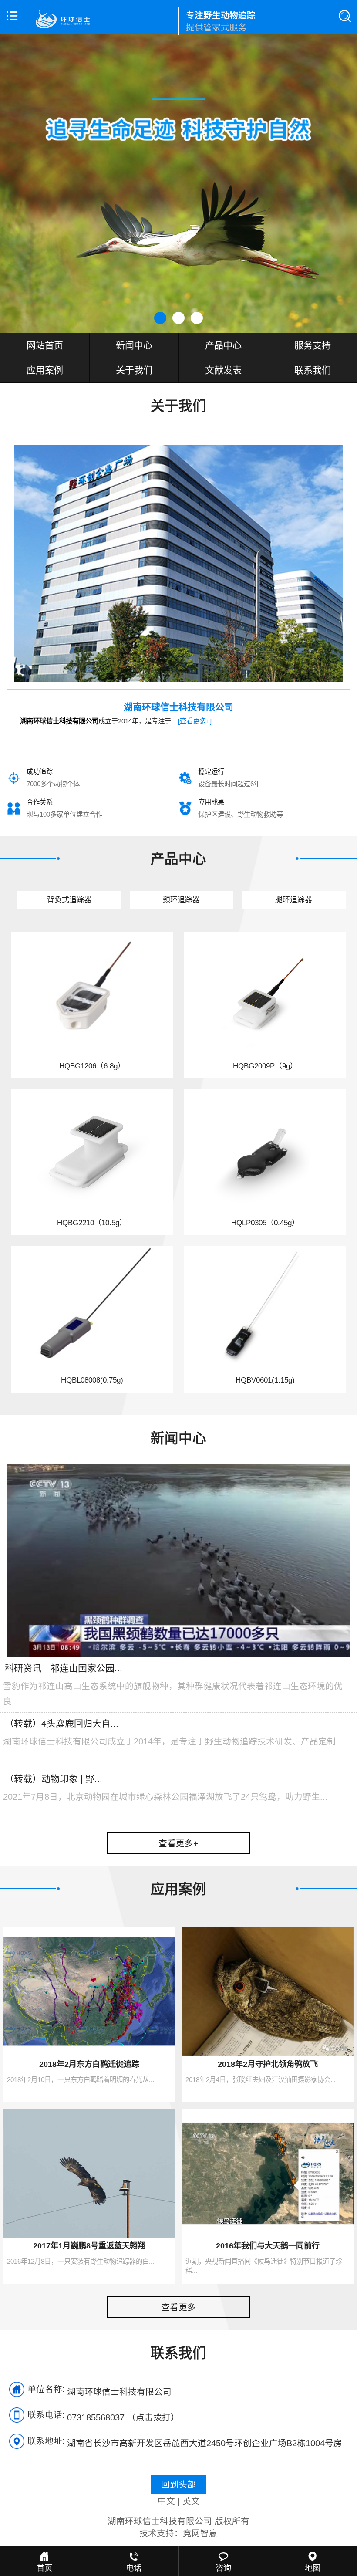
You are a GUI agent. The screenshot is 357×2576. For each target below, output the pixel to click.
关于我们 (134, 370)
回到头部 (178, 2485)
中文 (166, 2501)
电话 (134, 2568)
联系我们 (313, 370)
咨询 (223, 2568)
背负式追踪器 (69, 900)
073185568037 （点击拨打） (123, 2417)
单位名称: (46, 2389)
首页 (44, 2568)
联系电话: (46, 2415)
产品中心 (223, 345)
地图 (313, 2568)
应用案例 (45, 370)
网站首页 (45, 345)
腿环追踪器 (294, 900)
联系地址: (46, 2441)
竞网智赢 (200, 2533)
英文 (191, 2501)
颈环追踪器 (181, 900)
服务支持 (313, 345)
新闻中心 (134, 345)
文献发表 (223, 370)
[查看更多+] (195, 721)
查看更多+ (178, 1843)
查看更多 (178, 2307)
